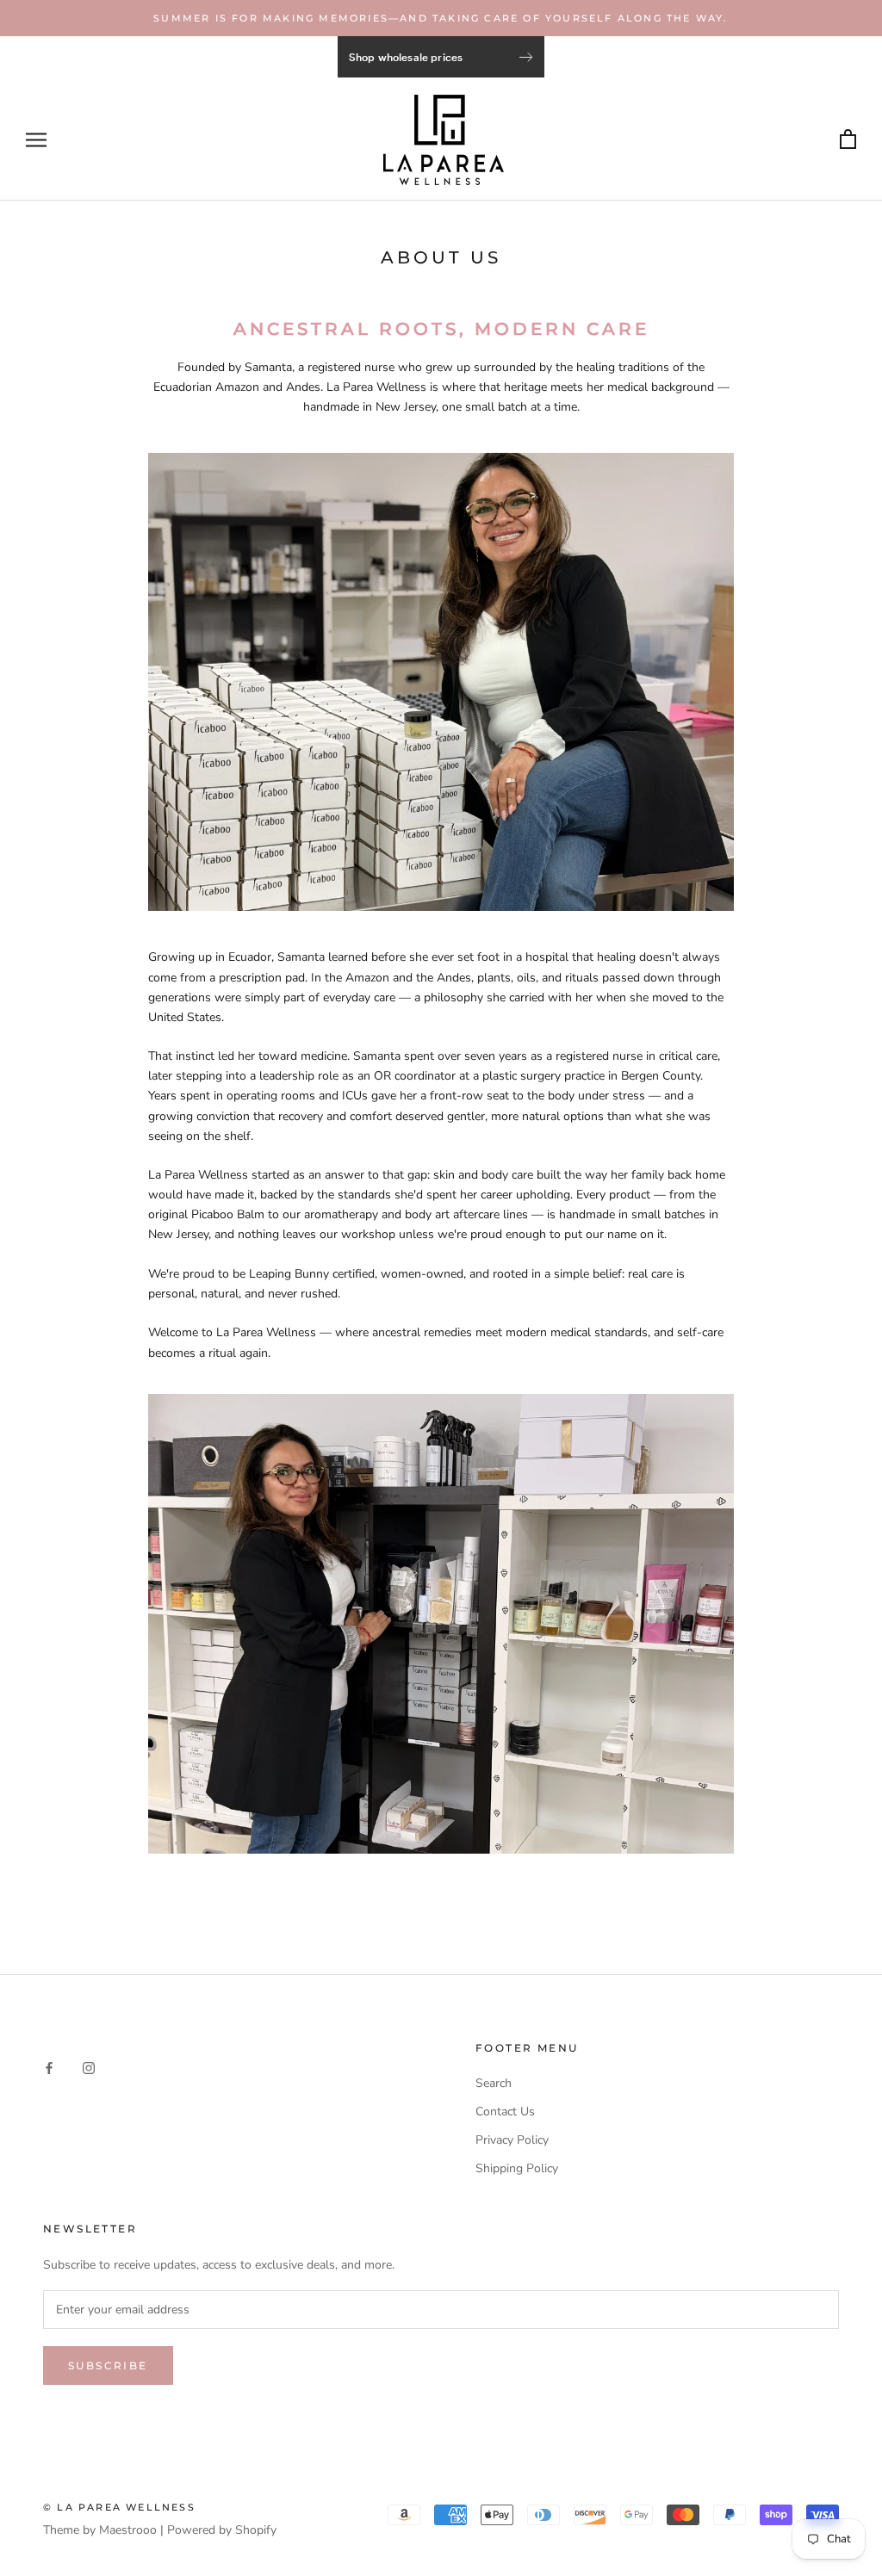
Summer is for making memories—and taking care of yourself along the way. (441, 18)
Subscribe (108, 2365)
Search (494, 2083)
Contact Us (505, 2112)
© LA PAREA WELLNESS (119, 2507)
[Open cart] (848, 140)
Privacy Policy (512, 2140)
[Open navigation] (36, 140)
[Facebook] (49, 2067)
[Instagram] (89, 2067)
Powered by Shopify (222, 2530)
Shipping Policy (517, 2168)
